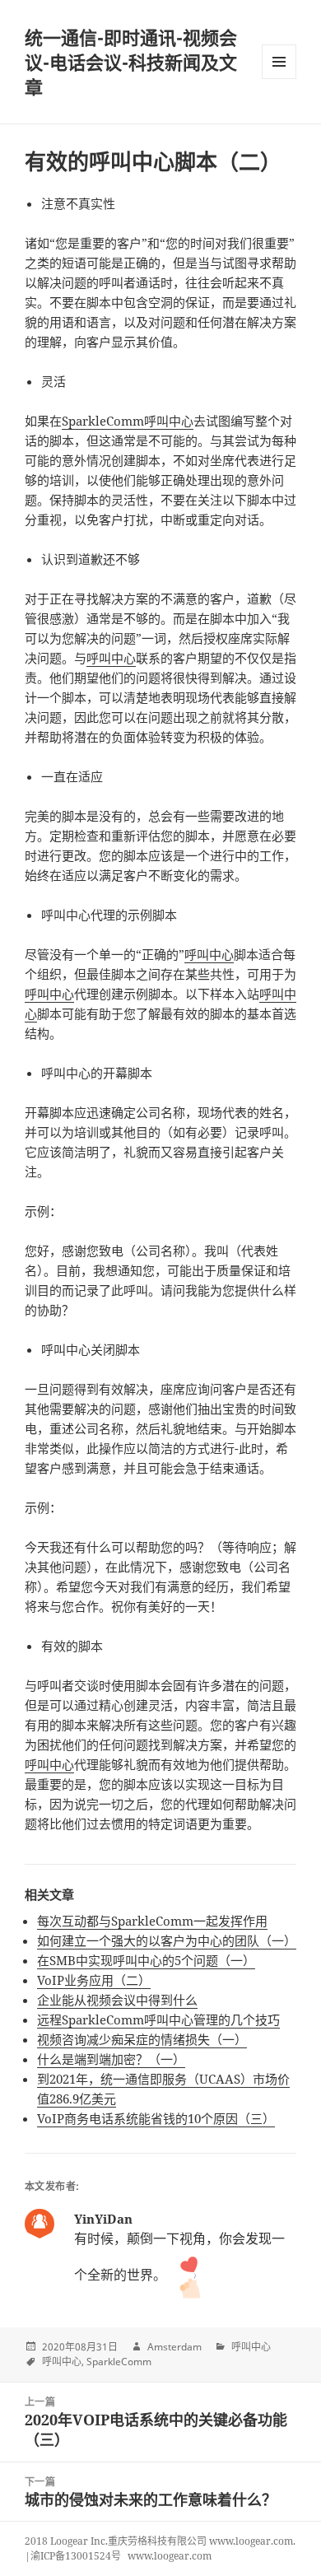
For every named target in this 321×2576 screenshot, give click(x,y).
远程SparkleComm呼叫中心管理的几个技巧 (158, 2019)
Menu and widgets (279, 79)
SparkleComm (119, 2362)
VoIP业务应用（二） (94, 1980)
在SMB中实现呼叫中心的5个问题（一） (146, 1960)
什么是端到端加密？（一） (111, 2059)
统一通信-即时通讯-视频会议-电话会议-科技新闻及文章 (131, 62)
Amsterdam (174, 2347)
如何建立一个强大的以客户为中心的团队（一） (167, 1940)
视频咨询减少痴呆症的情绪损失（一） (142, 2039)
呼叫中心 (111, 658)
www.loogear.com (170, 2556)
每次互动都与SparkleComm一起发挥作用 (152, 1921)
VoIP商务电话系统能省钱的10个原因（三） (156, 2118)
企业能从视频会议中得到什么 (117, 2000)
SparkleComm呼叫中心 (128, 421)
